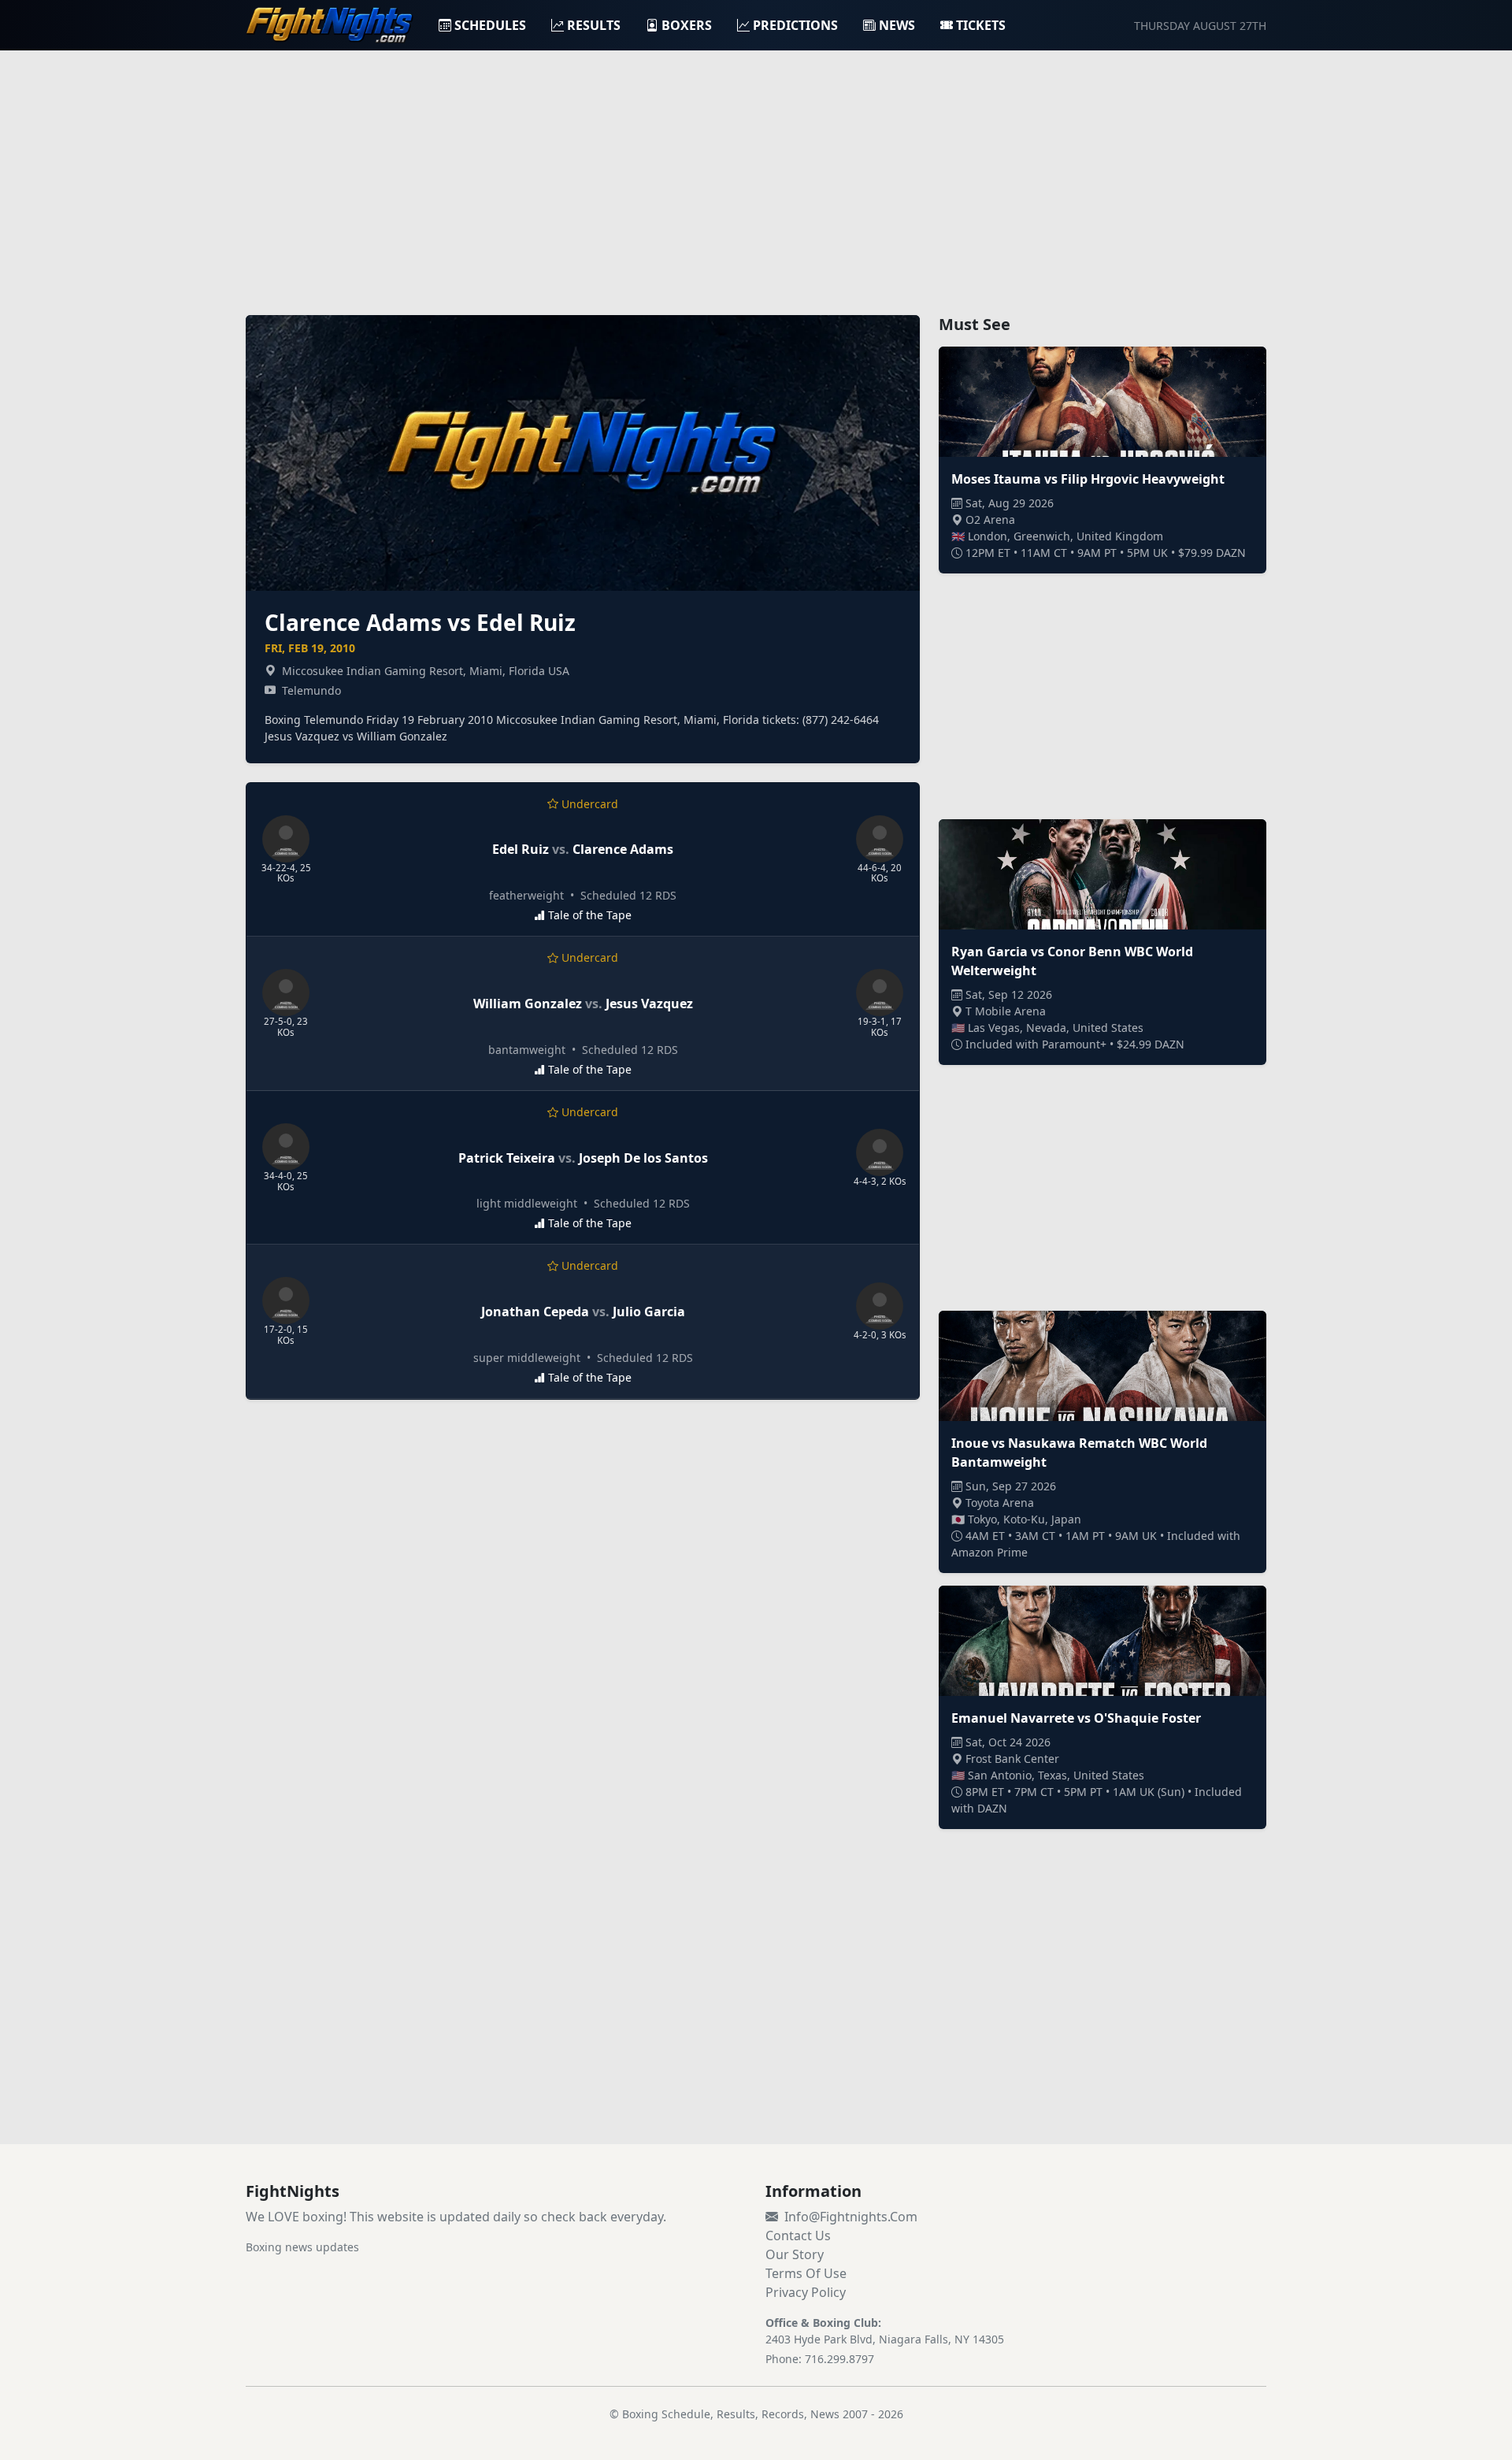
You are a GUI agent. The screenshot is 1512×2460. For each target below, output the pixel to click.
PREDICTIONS (795, 25)
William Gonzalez (528, 1004)
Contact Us (798, 2236)
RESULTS (594, 25)
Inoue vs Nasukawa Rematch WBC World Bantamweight (1079, 1453)
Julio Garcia (649, 1312)
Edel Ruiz (521, 849)
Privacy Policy (806, 2292)
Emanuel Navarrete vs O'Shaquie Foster (1076, 1718)
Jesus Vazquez (649, 1004)
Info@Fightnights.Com (851, 2217)
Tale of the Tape (590, 915)
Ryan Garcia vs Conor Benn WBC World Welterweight (1072, 961)
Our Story (795, 2254)
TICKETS (981, 25)
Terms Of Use (806, 2273)
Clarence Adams (623, 849)
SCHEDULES (490, 25)
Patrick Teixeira (507, 1158)
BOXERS (687, 25)
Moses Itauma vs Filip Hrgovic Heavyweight (1088, 479)
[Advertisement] (756, 173)
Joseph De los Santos (643, 1158)
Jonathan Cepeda (535, 1312)
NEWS (897, 25)
